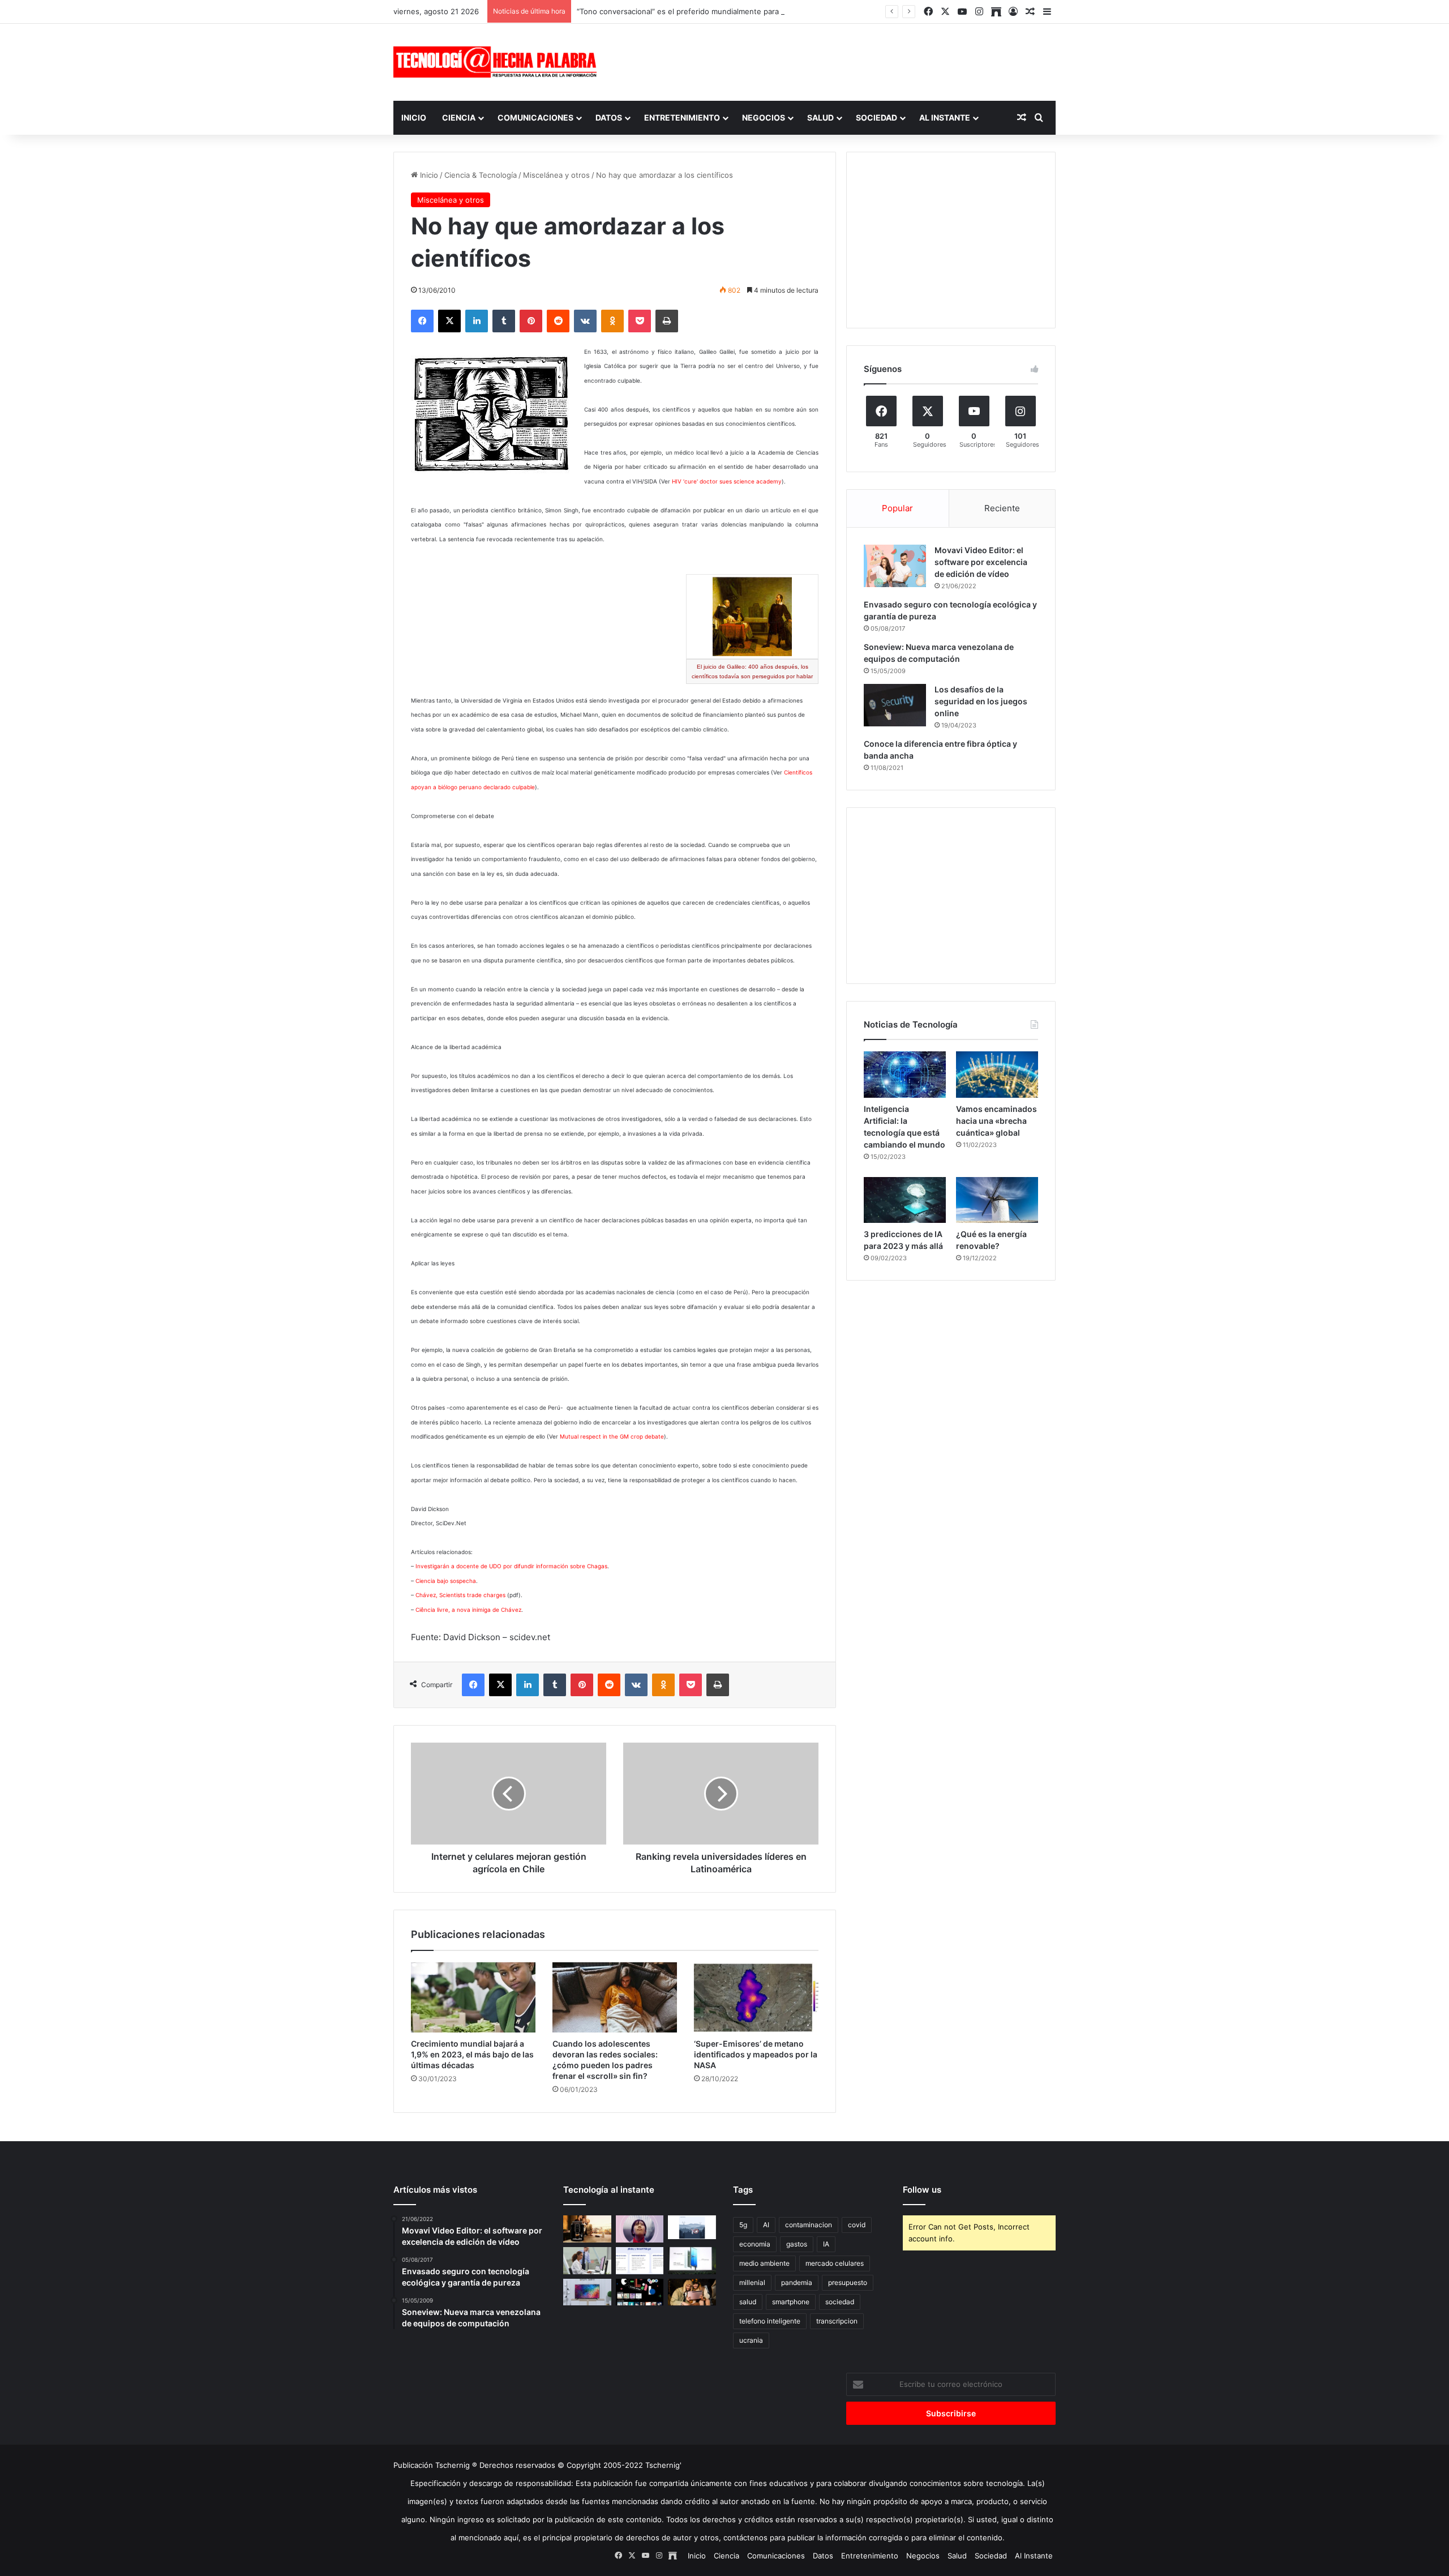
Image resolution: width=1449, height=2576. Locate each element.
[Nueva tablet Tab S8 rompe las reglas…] (692, 2292)
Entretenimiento (682, 117)
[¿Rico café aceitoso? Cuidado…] (587, 2229)
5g (743, 2225)
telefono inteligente (770, 2321)
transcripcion (837, 2321)
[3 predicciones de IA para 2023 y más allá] (905, 1200)
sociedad (840, 2302)
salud (748, 2302)
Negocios (764, 117)
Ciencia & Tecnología (481, 175)
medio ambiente (764, 2263)
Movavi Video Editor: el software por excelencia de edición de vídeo (981, 562)
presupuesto (848, 2282)
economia (755, 2244)
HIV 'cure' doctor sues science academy (727, 481)
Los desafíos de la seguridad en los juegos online (981, 701)
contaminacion (809, 2225)
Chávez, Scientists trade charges (460, 1595)
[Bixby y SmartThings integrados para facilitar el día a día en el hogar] (640, 2261)
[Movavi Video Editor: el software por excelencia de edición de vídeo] (895, 566)
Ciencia (459, 117)
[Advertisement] (838, 61)
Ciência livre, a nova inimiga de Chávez (468, 1610)
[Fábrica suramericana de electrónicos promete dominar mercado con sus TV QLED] (587, 2292)
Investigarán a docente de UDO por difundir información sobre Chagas (511, 1566)
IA (826, 2244)
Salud (820, 117)
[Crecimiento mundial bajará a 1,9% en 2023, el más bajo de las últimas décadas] (473, 1997)
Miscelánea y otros (556, 175)
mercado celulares (835, 2263)
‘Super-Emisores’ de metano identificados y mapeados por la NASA (756, 2054)
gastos (797, 2244)
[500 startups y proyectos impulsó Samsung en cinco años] (640, 2292)
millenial (752, 2282)
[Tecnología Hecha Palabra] (498, 62)
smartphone (791, 2302)
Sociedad (876, 117)
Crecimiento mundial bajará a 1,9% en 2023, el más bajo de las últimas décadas (472, 2054)
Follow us (922, 2190)
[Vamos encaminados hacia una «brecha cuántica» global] (997, 1075)
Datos (609, 117)
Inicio (414, 117)
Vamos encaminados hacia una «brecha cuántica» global (996, 1121)
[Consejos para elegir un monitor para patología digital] (587, 2261)
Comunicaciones (535, 117)
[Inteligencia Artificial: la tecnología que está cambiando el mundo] (905, 1075)
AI (766, 2225)
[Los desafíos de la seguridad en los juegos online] (895, 705)
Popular (897, 508)
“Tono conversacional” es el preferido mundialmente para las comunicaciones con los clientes (742, 11)
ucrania (751, 2340)
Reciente (1002, 508)
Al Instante (945, 117)
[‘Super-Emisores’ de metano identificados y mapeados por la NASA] (756, 1997)
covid (857, 2225)
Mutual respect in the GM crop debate (612, 1436)
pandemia (797, 2282)
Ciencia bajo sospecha (446, 1581)
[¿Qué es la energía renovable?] (997, 1200)
